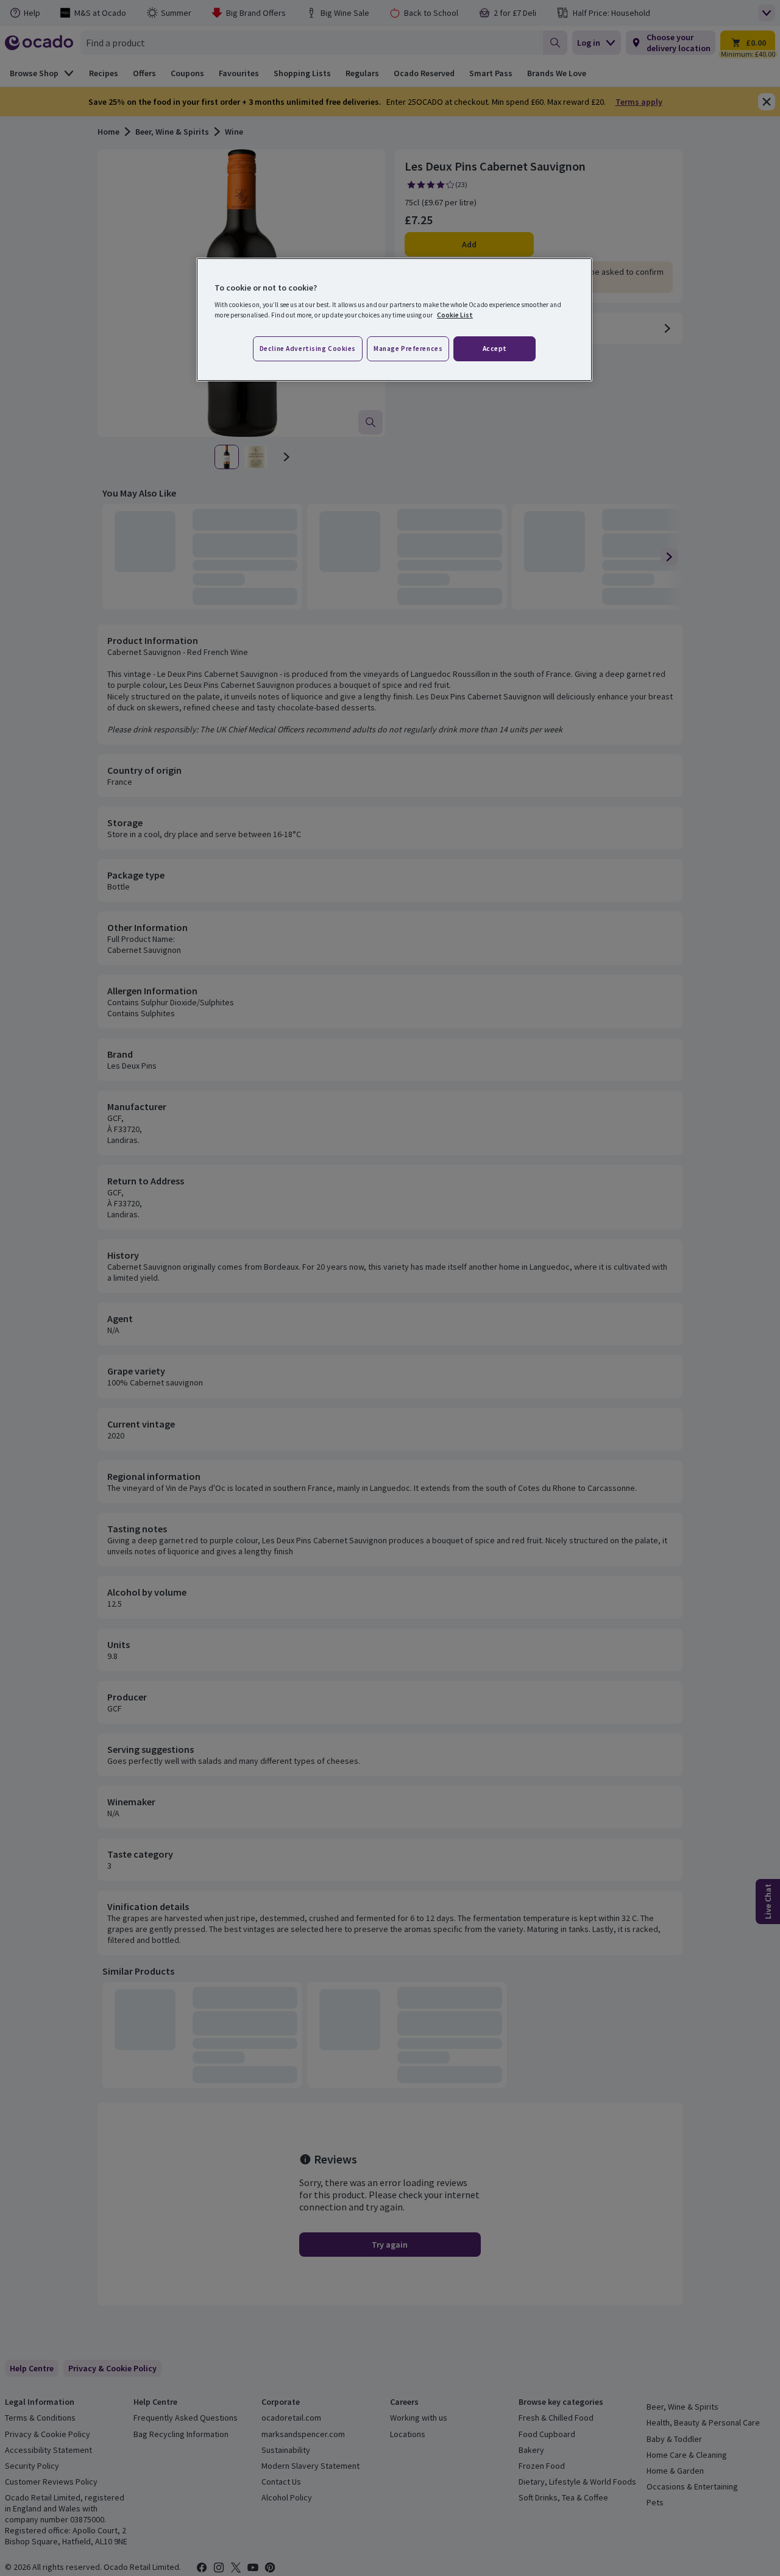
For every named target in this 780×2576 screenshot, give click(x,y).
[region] (394, 320)
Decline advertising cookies (308, 349)
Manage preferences (408, 349)
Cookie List (455, 315)
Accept (495, 349)
